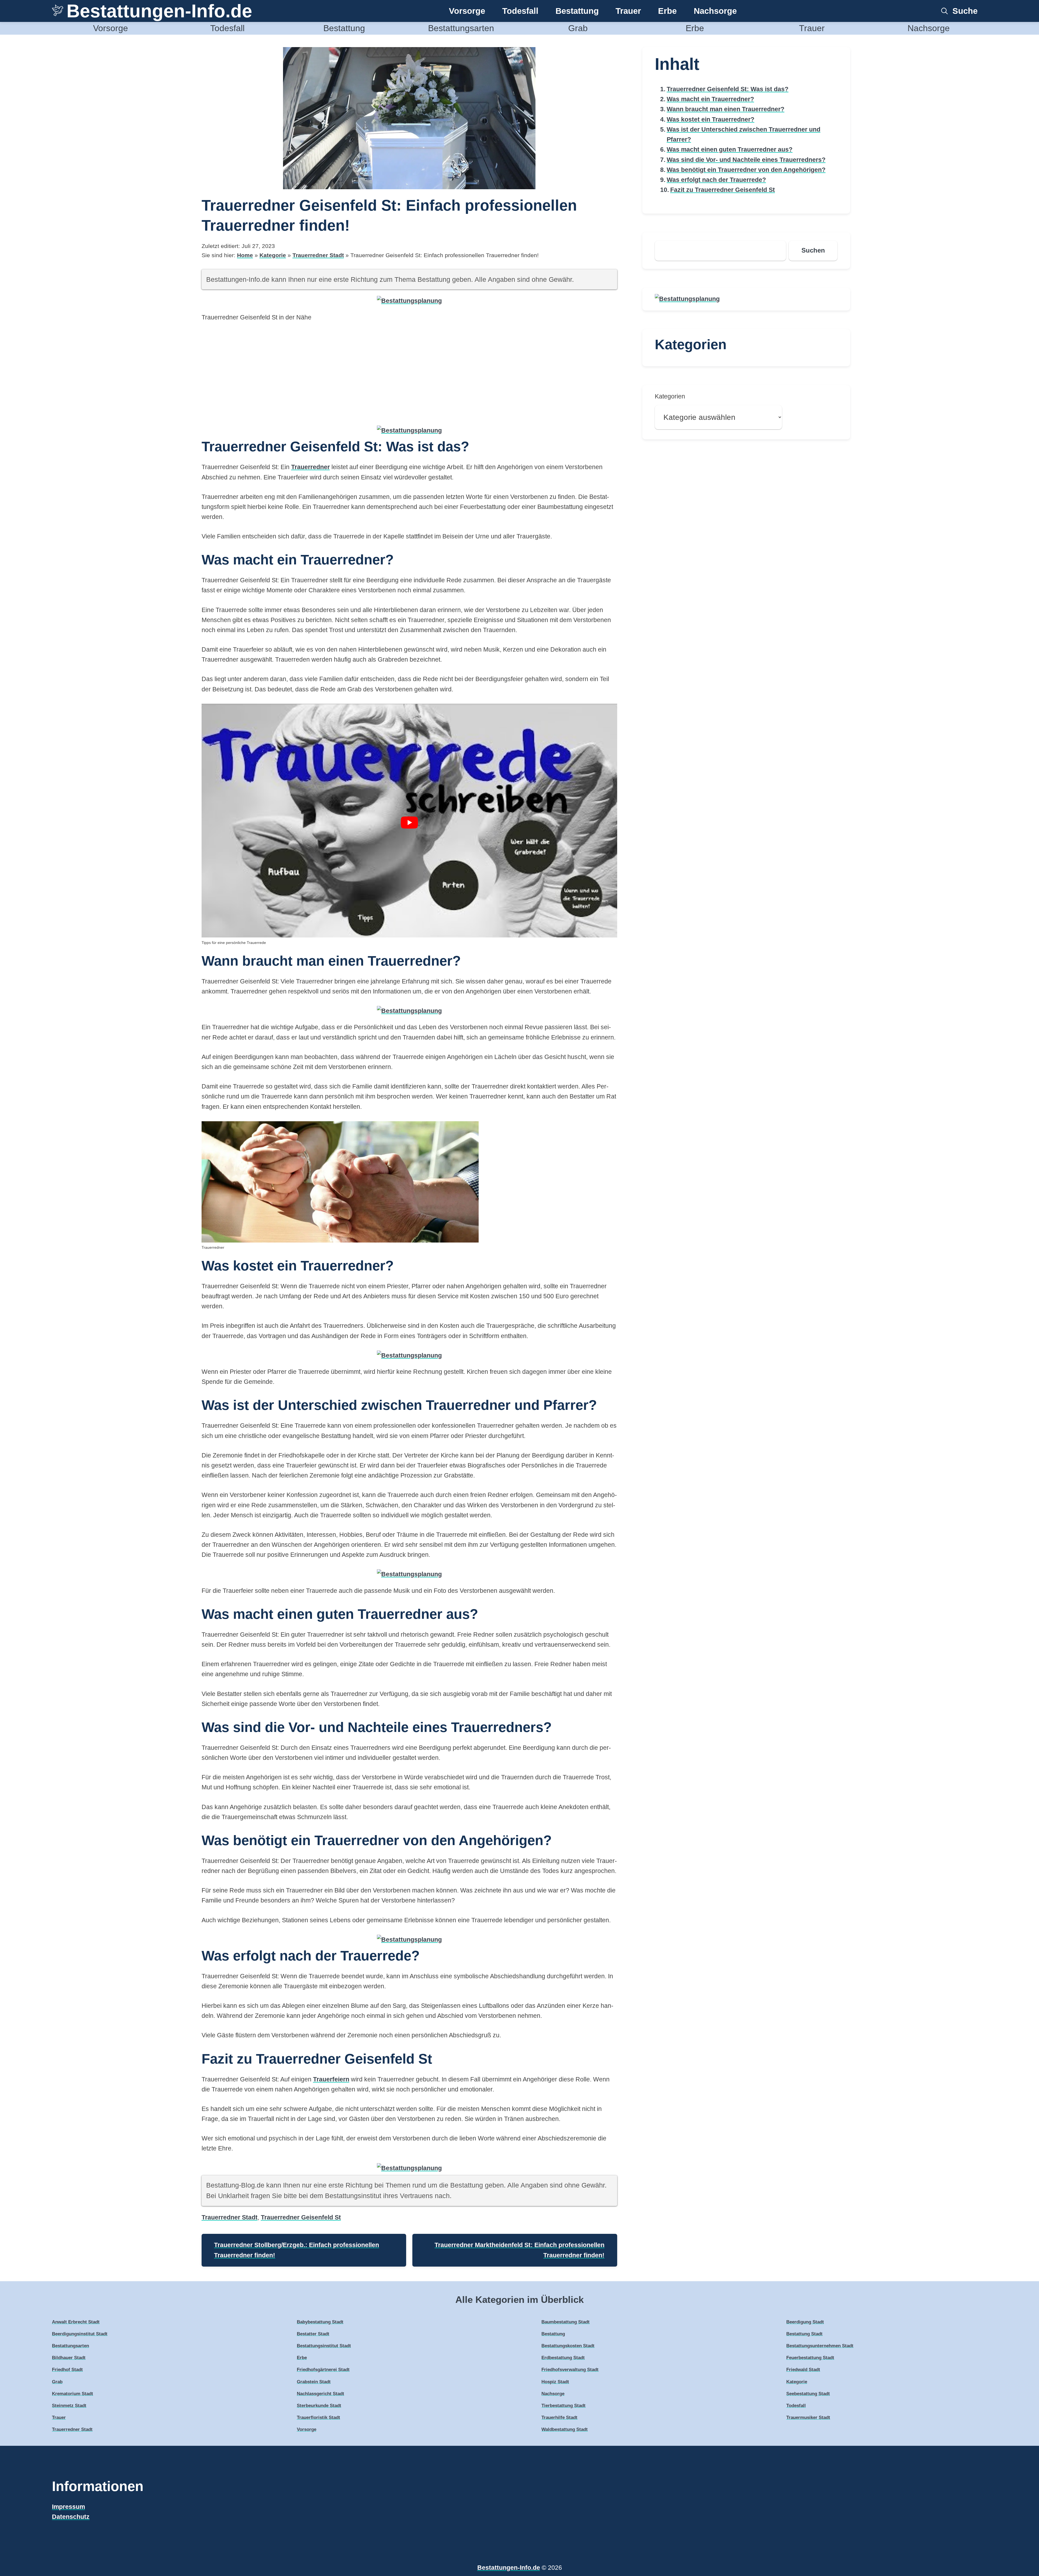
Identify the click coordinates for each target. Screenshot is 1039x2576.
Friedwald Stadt (803, 2370)
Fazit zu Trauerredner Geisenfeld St (723, 190)
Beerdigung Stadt (805, 2322)
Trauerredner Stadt (318, 255)
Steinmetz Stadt (69, 2406)
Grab (578, 28)
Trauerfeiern (331, 2079)
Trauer (628, 11)
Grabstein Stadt (314, 2382)
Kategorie (273, 255)
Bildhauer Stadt (69, 2358)
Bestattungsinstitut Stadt (324, 2346)
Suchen (813, 250)
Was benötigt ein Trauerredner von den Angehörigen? (746, 170)
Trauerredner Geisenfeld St (301, 2217)
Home (245, 255)
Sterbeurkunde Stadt (319, 2406)
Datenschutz (71, 2517)
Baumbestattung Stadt (565, 2322)
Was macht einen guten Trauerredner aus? (730, 149)
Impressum (68, 2507)
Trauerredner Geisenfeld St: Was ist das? (728, 89)
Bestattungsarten (461, 28)
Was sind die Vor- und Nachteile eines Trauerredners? (746, 160)
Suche (965, 11)
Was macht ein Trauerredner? (710, 99)
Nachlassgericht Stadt (320, 2394)
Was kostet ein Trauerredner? (711, 119)
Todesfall (520, 11)
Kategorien (670, 396)
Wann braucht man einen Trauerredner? (726, 109)
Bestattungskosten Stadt (568, 2346)
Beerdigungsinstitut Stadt (80, 2334)
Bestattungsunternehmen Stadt (820, 2346)
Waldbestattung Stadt (565, 2429)
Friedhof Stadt (67, 2370)
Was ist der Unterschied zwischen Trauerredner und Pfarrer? (744, 134)
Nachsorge (715, 11)
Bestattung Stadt (804, 2334)
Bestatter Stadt (313, 2334)
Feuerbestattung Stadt (810, 2358)
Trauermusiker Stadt (808, 2418)
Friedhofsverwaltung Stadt (570, 2370)
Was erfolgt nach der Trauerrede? (716, 180)
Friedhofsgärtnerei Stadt (323, 2370)
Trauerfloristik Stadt (318, 2418)
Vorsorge (467, 11)
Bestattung (577, 11)
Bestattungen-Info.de (159, 11)
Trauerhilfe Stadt (559, 2418)
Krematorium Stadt (73, 2394)
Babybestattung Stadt (320, 2322)
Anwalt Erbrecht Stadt (76, 2322)
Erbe (667, 11)
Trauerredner (310, 467)
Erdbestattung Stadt (563, 2358)
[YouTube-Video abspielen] (409, 823)
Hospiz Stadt (555, 2382)
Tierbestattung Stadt (563, 2406)
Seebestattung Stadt (808, 2394)
